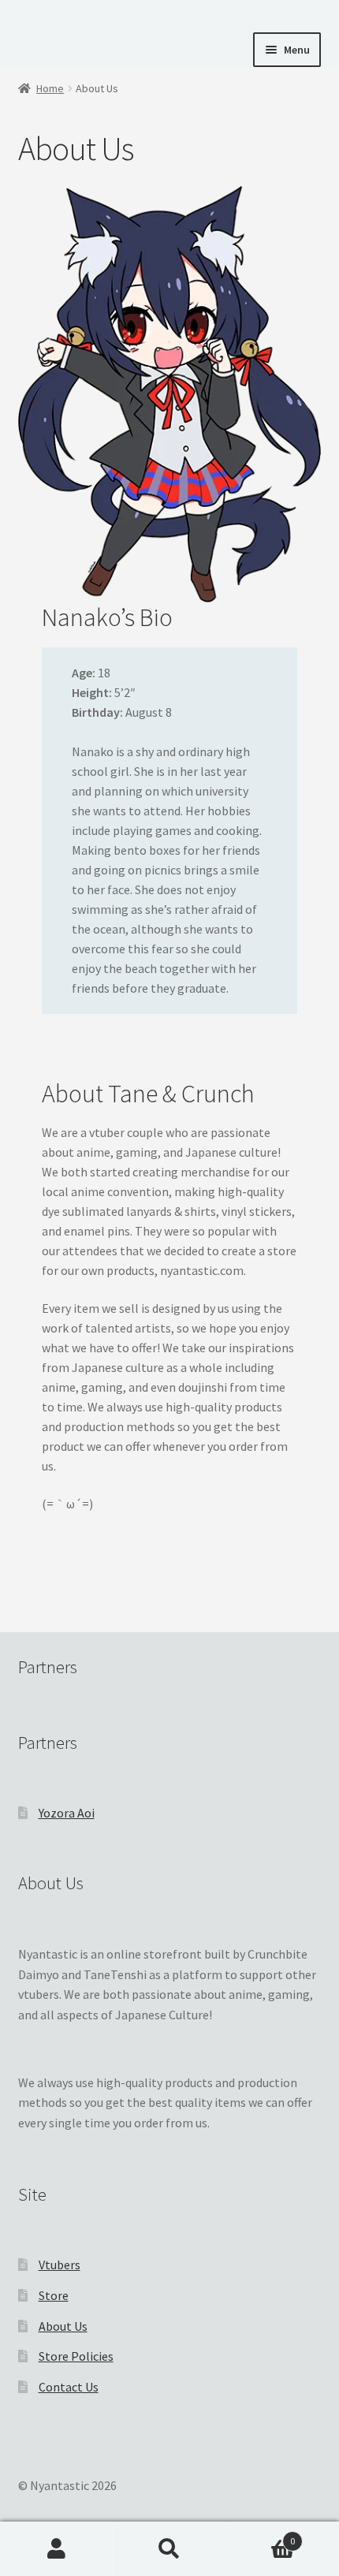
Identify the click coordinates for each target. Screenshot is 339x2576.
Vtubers (60, 2265)
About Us (63, 2326)
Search (169, 2549)
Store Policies (76, 2356)
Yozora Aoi (67, 1813)
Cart (261, 2535)
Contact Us (69, 2387)
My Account (56, 2549)
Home (50, 88)
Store (54, 2295)
